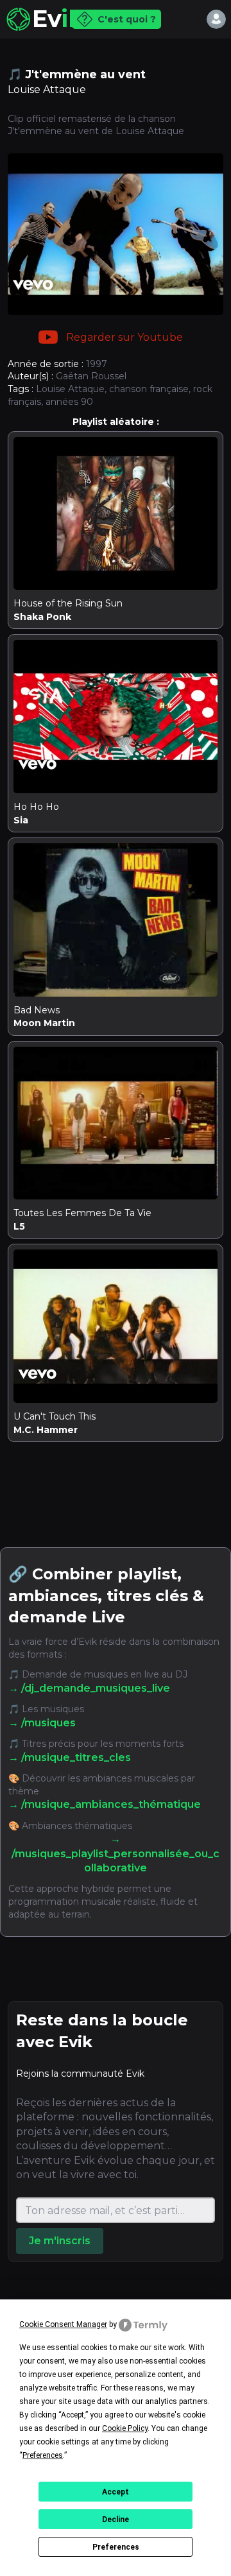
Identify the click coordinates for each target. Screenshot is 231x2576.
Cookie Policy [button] (125, 2428)
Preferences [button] (43, 2455)
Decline (116, 2520)
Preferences (116, 2547)
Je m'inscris (60, 2241)
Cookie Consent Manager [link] (63, 2324)
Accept (116, 2492)
